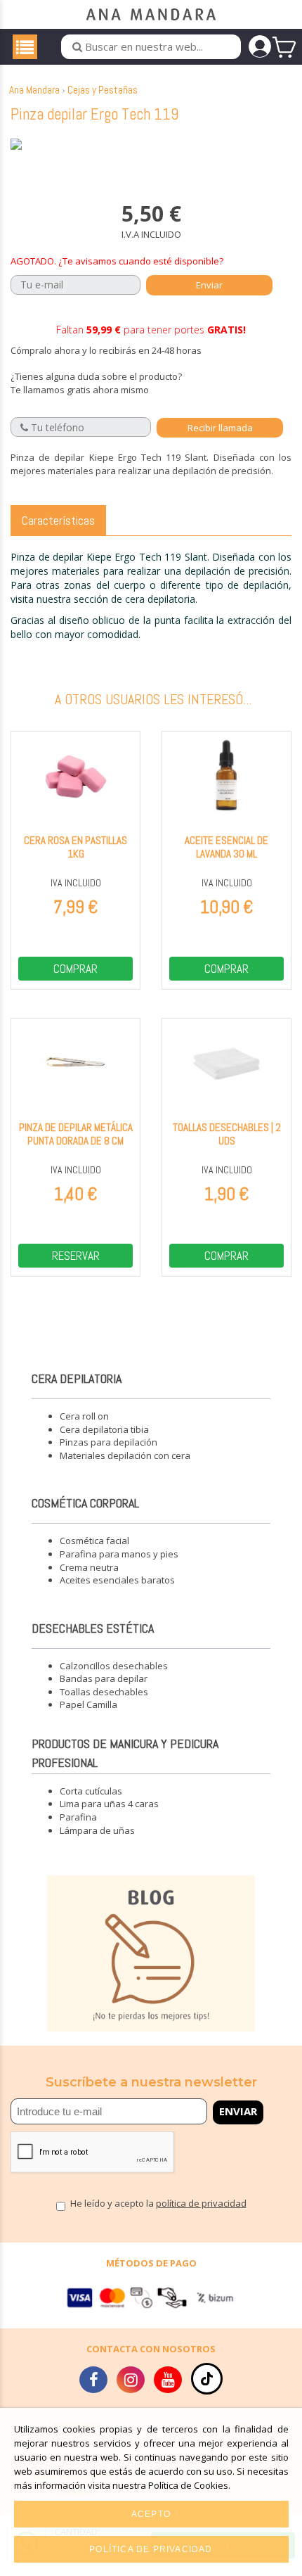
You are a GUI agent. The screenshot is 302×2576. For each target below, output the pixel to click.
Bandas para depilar (104, 1678)
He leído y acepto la (158, 2204)
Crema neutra (89, 1567)
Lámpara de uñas (97, 1830)
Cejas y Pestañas (103, 90)
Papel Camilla (88, 1704)
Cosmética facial (94, 1541)
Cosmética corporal (85, 1503)
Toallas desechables (104, 1692)
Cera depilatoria (77, 1378)
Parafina (78, 1817)
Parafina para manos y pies (119, 1554)
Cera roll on (84, 1416)
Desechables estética (93, 1628)
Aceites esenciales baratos (117, 1580)
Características (58, 520)
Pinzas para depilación (109, 1442)
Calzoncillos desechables (114, 1666)
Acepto (151, 2514)
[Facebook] (93, 2382)
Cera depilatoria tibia (104, 1429)
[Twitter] (131, 2382)
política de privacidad (201, 2203)
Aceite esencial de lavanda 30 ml (226, 847)
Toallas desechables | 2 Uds (227, 1134)
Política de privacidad (151, 2549)
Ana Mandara (34, 90)
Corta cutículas (91, 1791)
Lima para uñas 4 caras (109, 1804)
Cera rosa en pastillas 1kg (75, 847)
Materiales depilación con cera (125, 1455)
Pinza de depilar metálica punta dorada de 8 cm (76, 1134)
